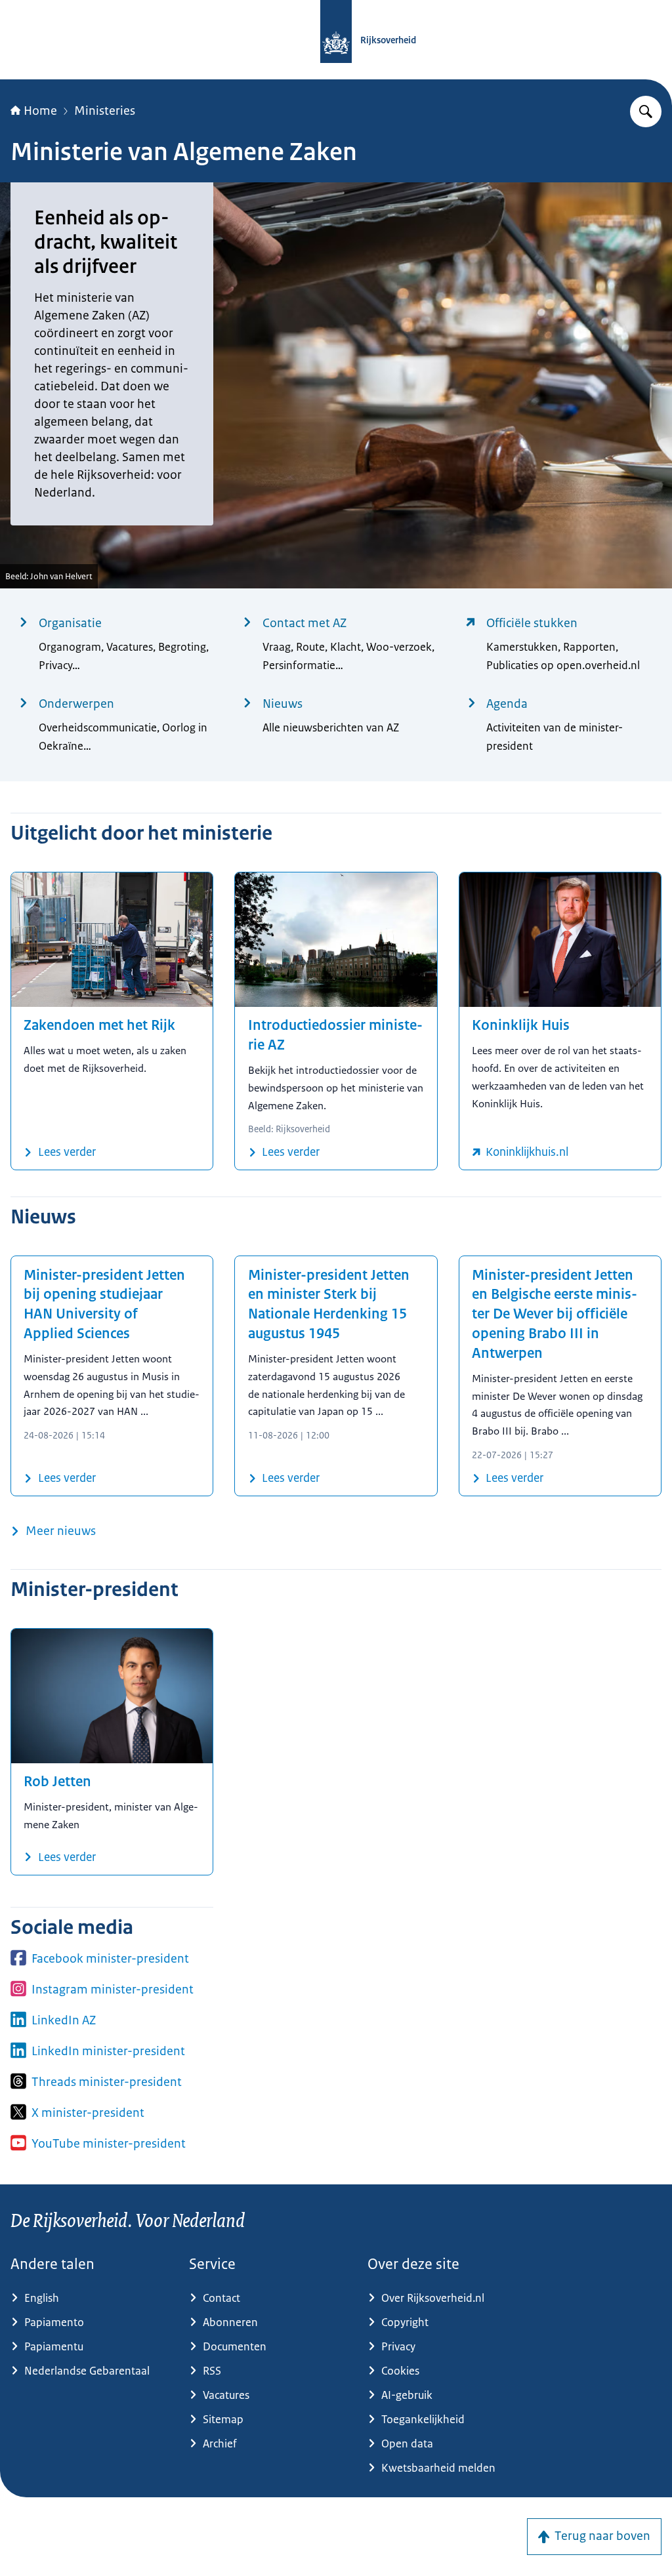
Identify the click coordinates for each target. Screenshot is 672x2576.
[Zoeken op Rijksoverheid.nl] (646, 112)
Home (40, 111)
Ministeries (105, 111)
